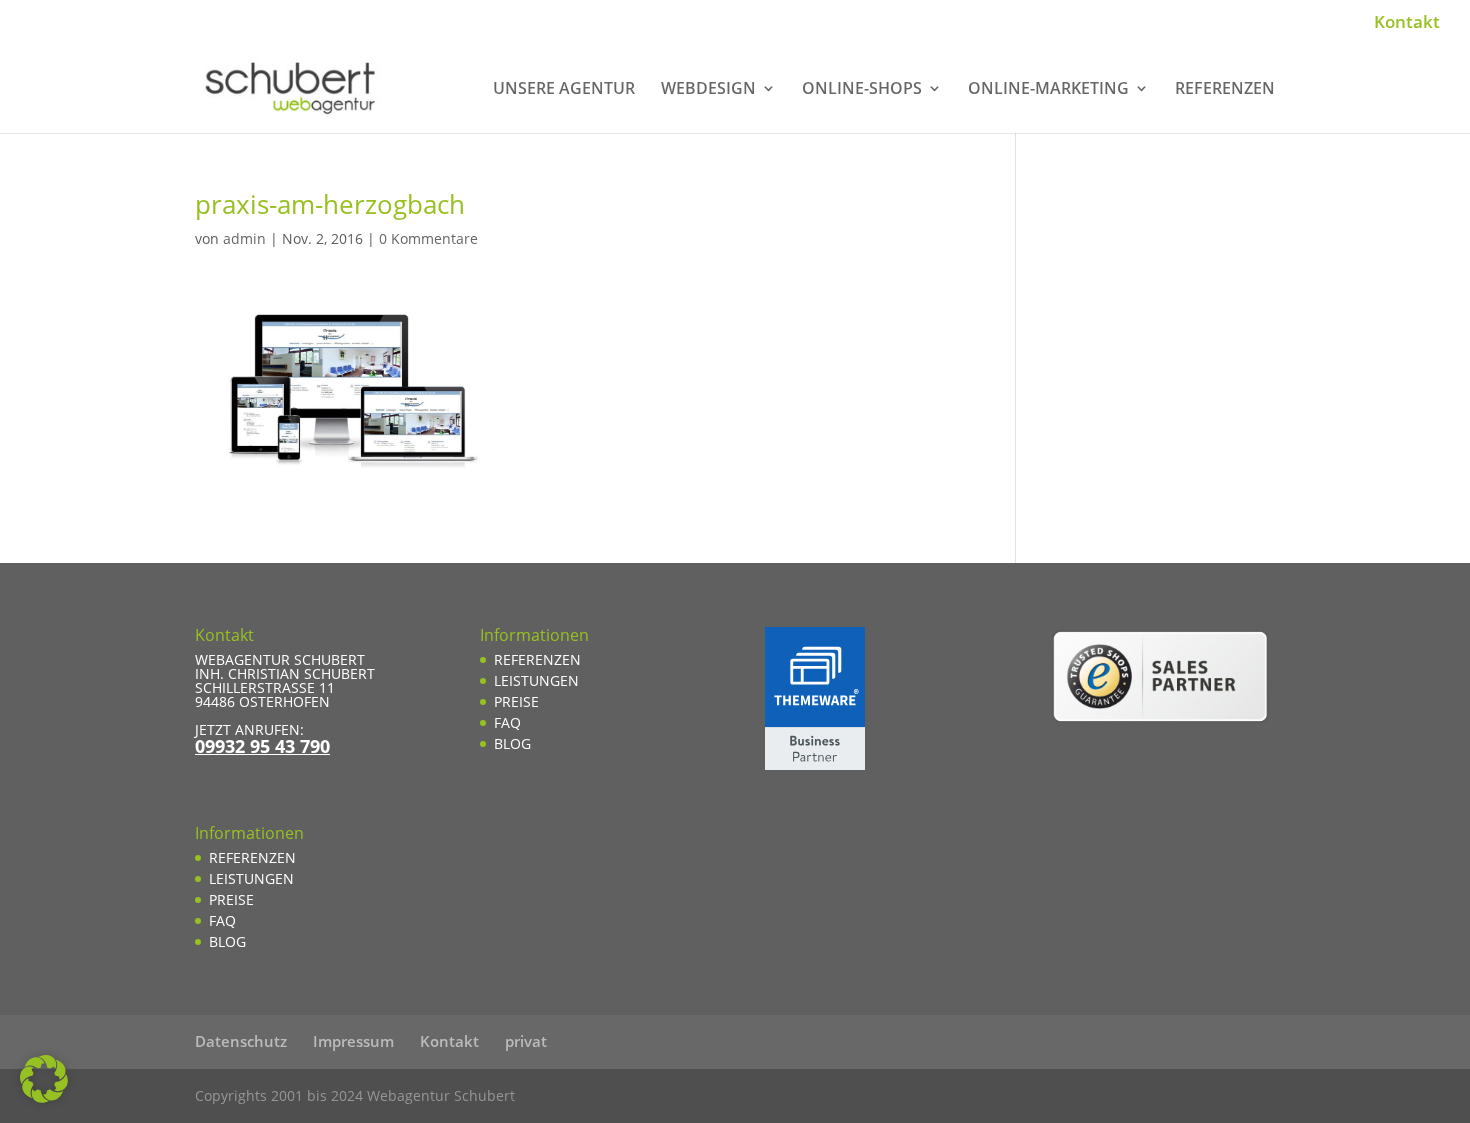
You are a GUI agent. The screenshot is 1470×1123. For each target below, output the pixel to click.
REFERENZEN (1225, 90)
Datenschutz (241, 1041)
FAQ (222, 920)
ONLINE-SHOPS (862, 90)
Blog (227, 941)
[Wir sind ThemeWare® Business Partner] (815, 764)
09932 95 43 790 (262, 746)
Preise (231, 899)
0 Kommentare (428, 238)
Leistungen (251, 878)
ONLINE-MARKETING (1048, 90)
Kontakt (1407, 23)
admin (244, 238)
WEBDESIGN (708, 90)
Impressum (353, 1041)
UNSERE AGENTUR (564, 90)
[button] (44, 1079)
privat (526, 1041)
